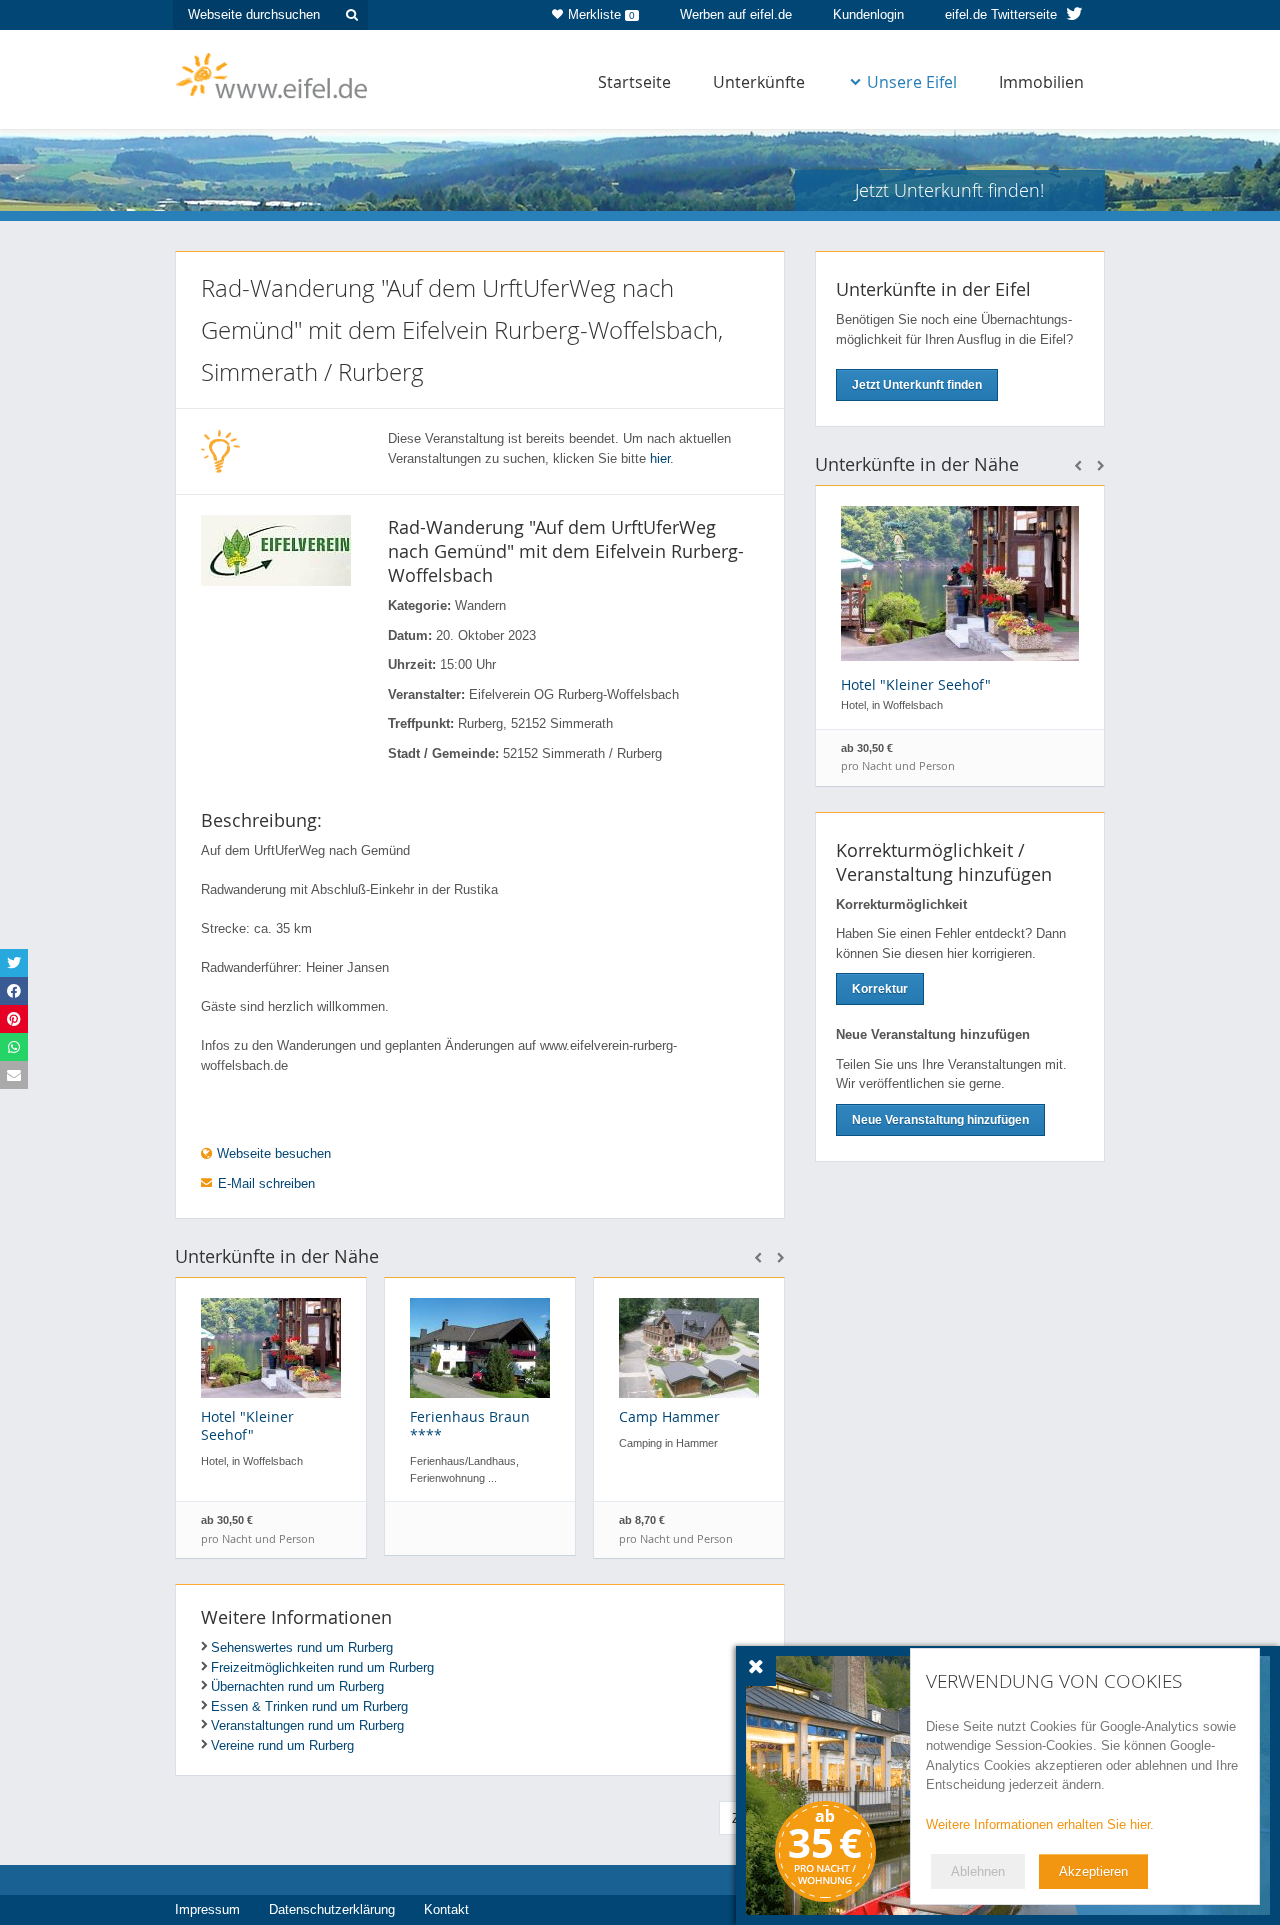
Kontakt (446, 1909)
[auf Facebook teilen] (14, 991)
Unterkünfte (759, 82)
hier (660, 458)
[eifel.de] (272, 74)
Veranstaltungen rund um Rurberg (307, 1725)
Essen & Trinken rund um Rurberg (309, 1706)
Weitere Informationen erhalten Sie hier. (1040, 1824)
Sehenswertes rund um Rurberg (302, 1647)
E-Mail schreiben (266, 1183)
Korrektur (880, 989)
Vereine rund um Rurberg (282, 1745)
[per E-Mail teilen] (14, 1075)
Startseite (634, 82)
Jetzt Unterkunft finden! (949, 190)
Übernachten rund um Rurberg (297, 1686)
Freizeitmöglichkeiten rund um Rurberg (322, 1667)
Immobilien (1041, 82)
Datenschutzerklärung (332, 1909)
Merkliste (601, 14)
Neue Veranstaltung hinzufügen (940, 1120)
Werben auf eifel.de (736, 14)
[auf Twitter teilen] (14, 963)
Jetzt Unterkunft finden (917, 385)
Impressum (207, 1909)
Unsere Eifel (912, 82)
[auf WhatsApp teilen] (14, 1047)
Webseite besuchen (272, 1153)
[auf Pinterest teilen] (14, 1019)
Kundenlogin (868, 14)
